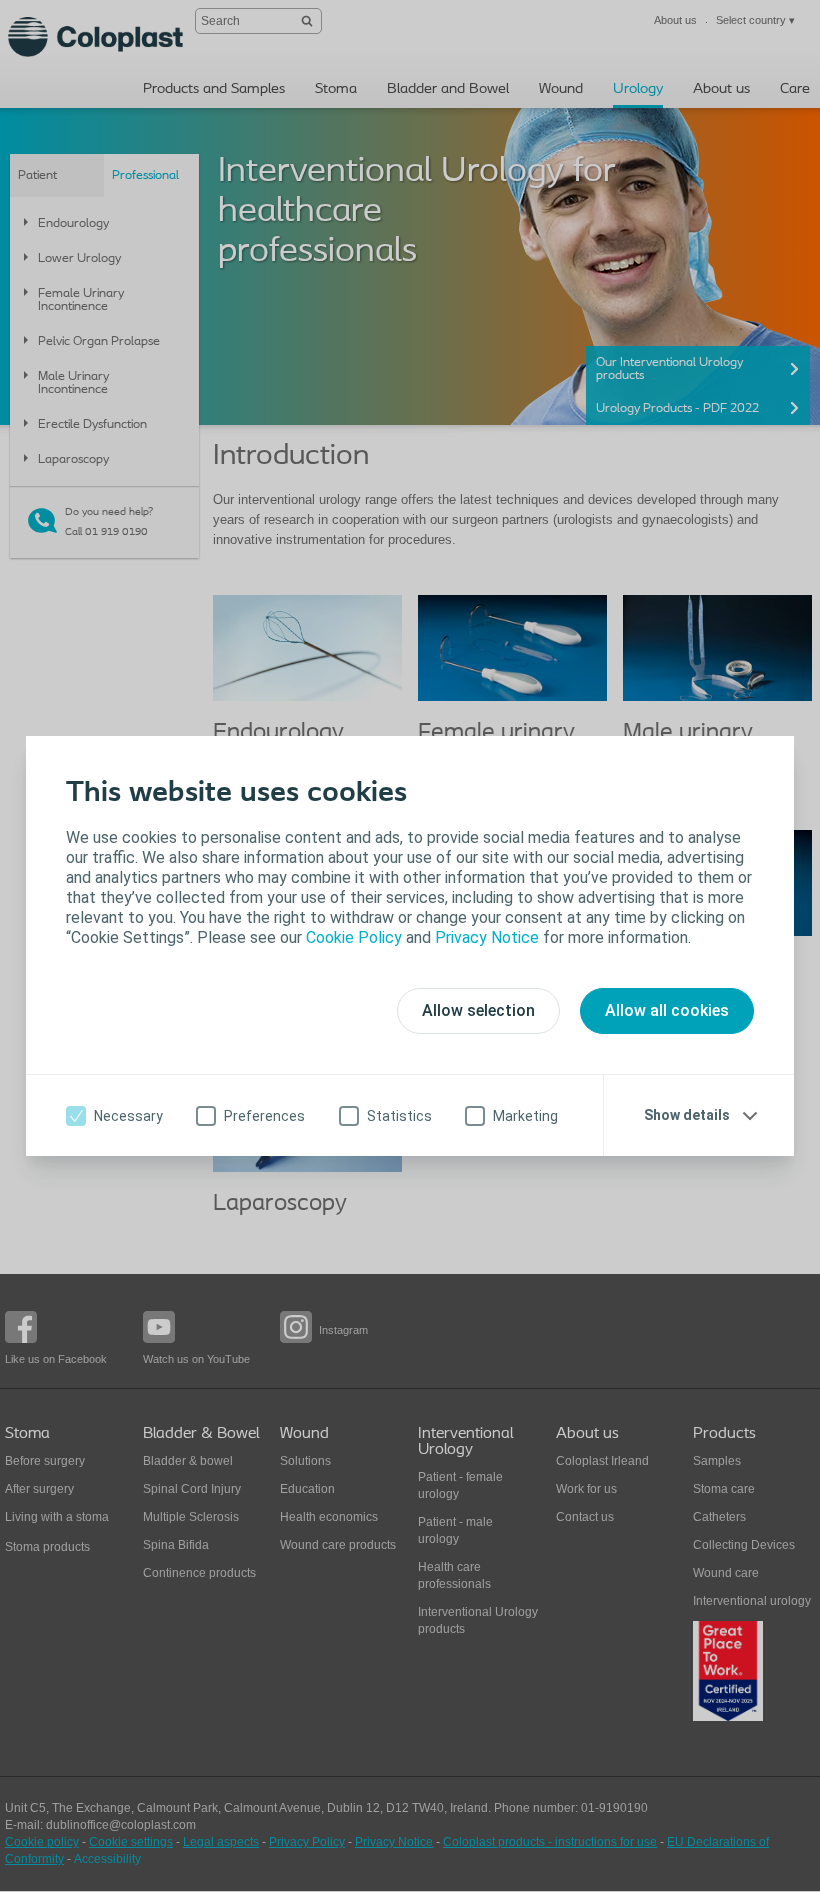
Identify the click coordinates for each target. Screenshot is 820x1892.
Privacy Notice (487, 937)
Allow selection (478, 1010)
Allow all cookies (667, 1010)
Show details (687, 1115)
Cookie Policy (354, 937)
